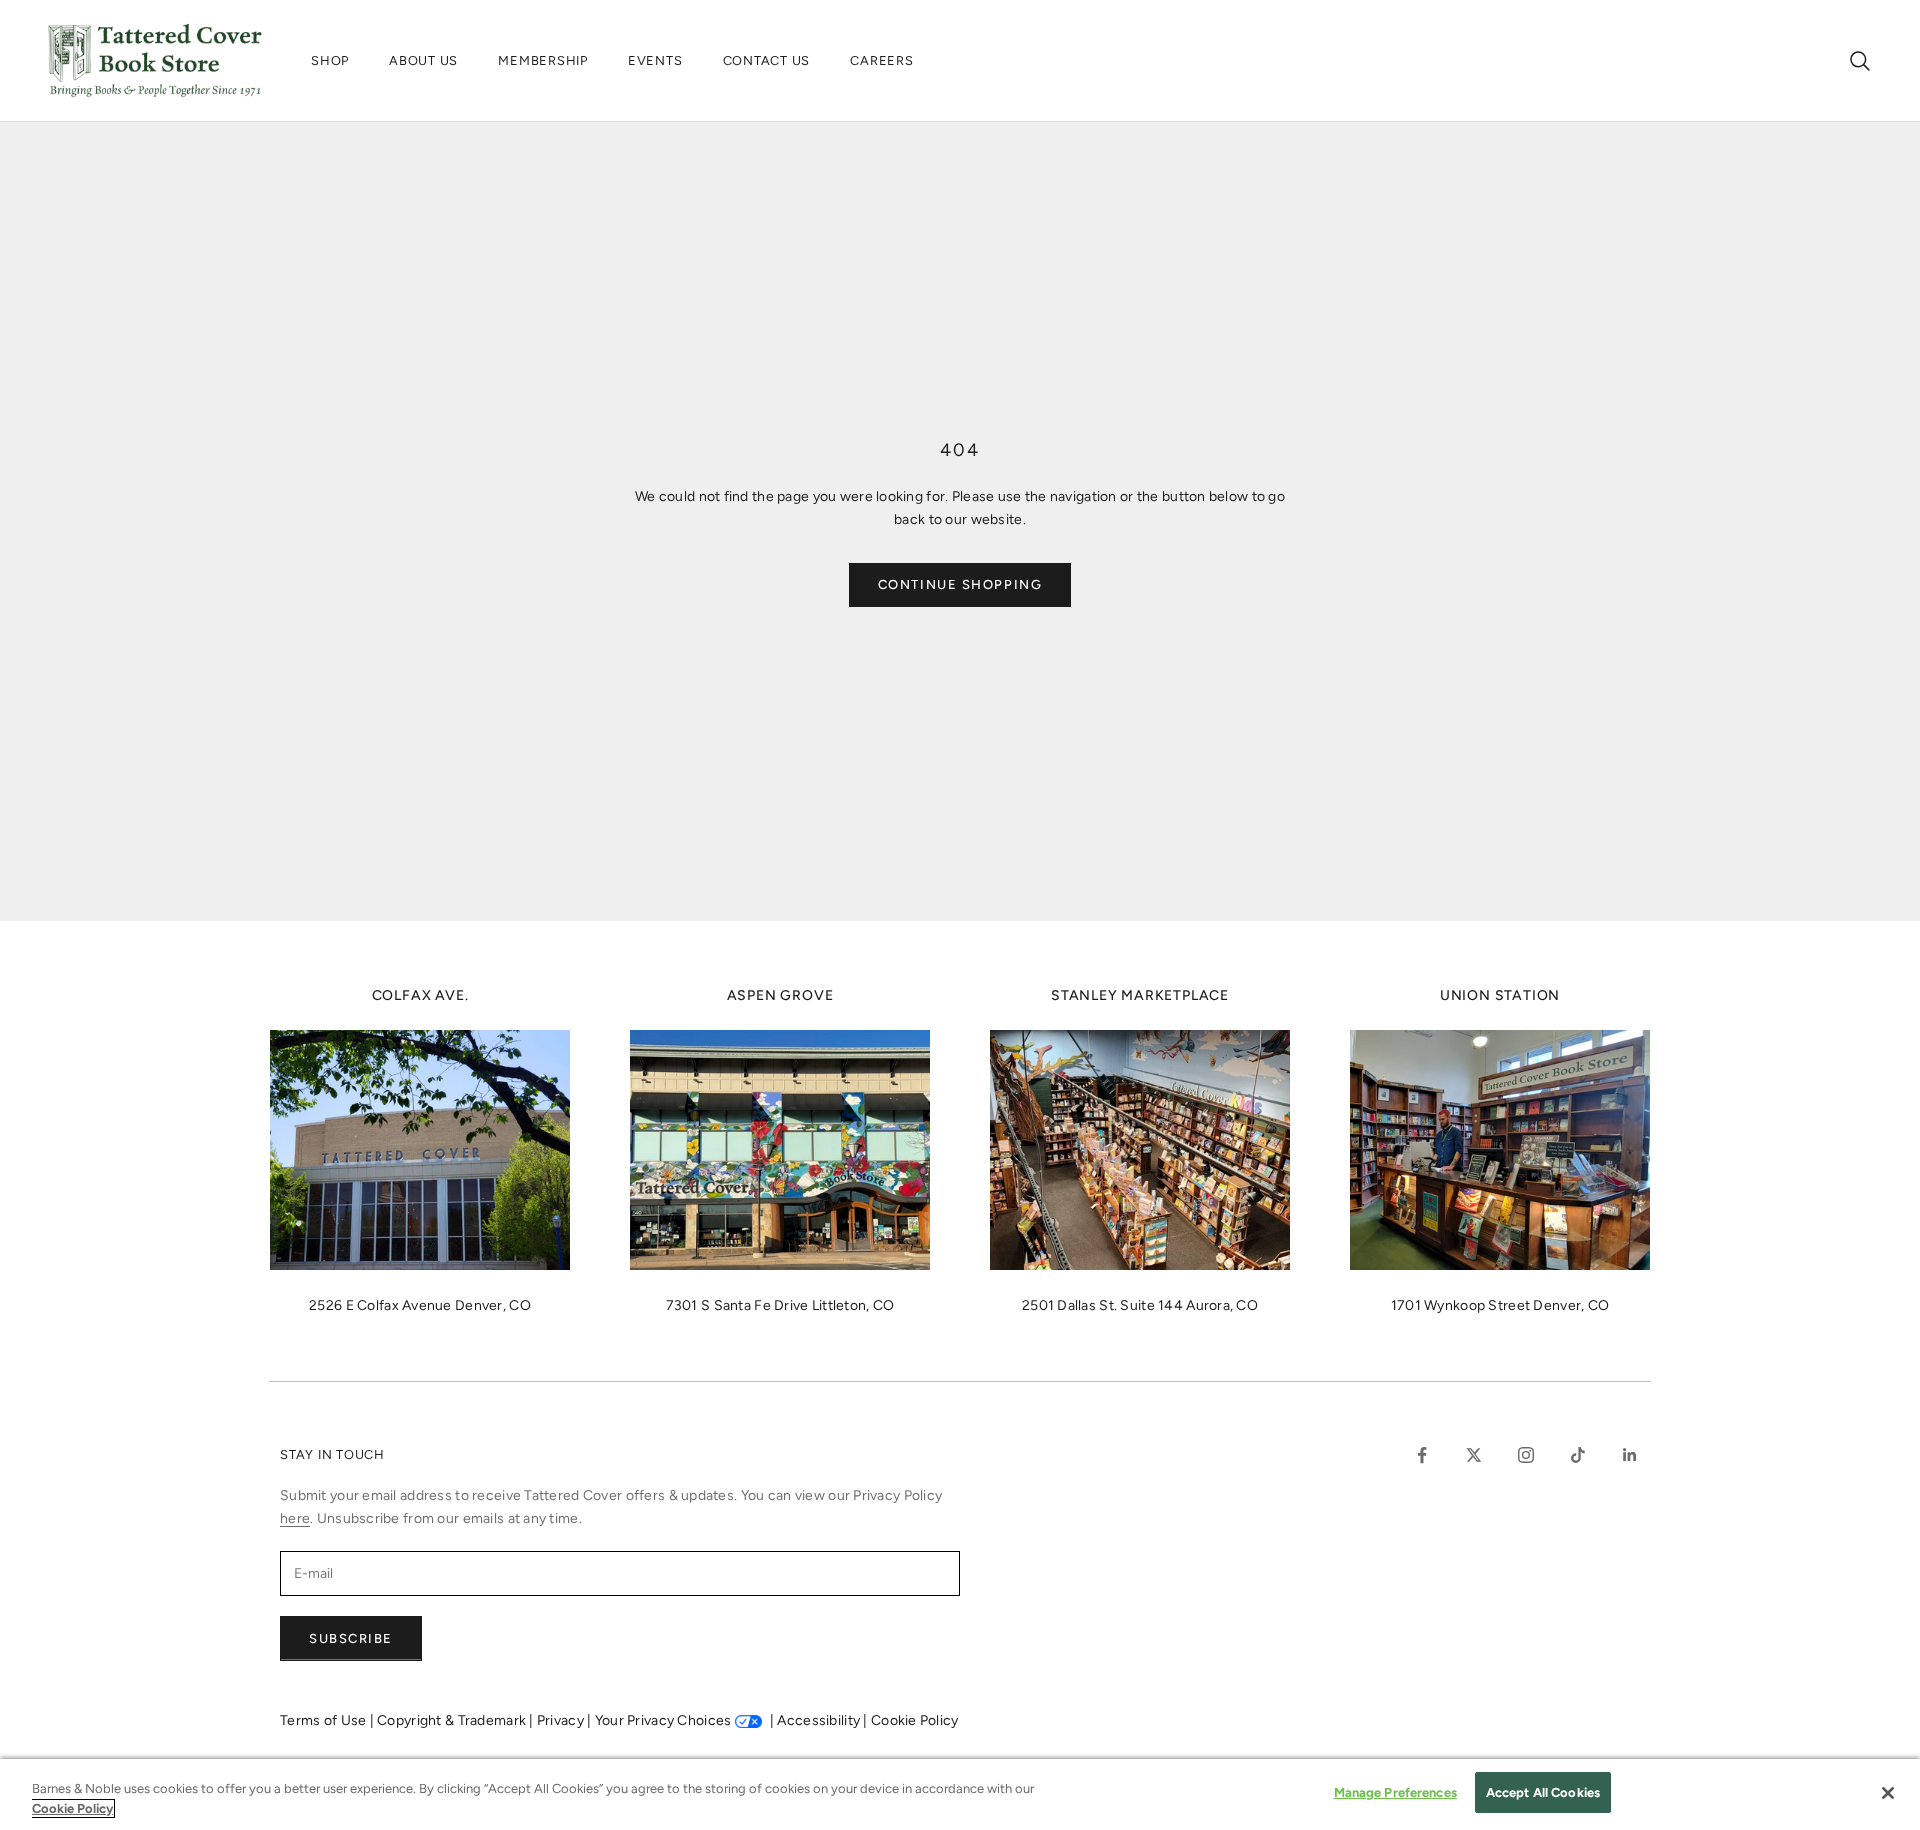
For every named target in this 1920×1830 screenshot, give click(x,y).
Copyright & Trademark (453, 1720)
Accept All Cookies (1543, 1792)
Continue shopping (960, 584)
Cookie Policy (915, 1720)
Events (655, 60)
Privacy (562, 1720)
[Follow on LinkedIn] (1630, 1455)
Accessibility (820, 1720)
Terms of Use (325, 1720)
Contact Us (767, 60)
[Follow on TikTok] (1578, 1455)
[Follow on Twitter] (1474, 1455)
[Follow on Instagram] (1526, 1455)
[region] (960, 1794)
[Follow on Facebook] (1422, 1455)
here (295, 1518)
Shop (330, 60)
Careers (881, 60)
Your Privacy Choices (663, 1720)
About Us (423, 60)
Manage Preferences (1395, 1792)
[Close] (1888, 1793)
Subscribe (351, 1638)
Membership (543, 60)
